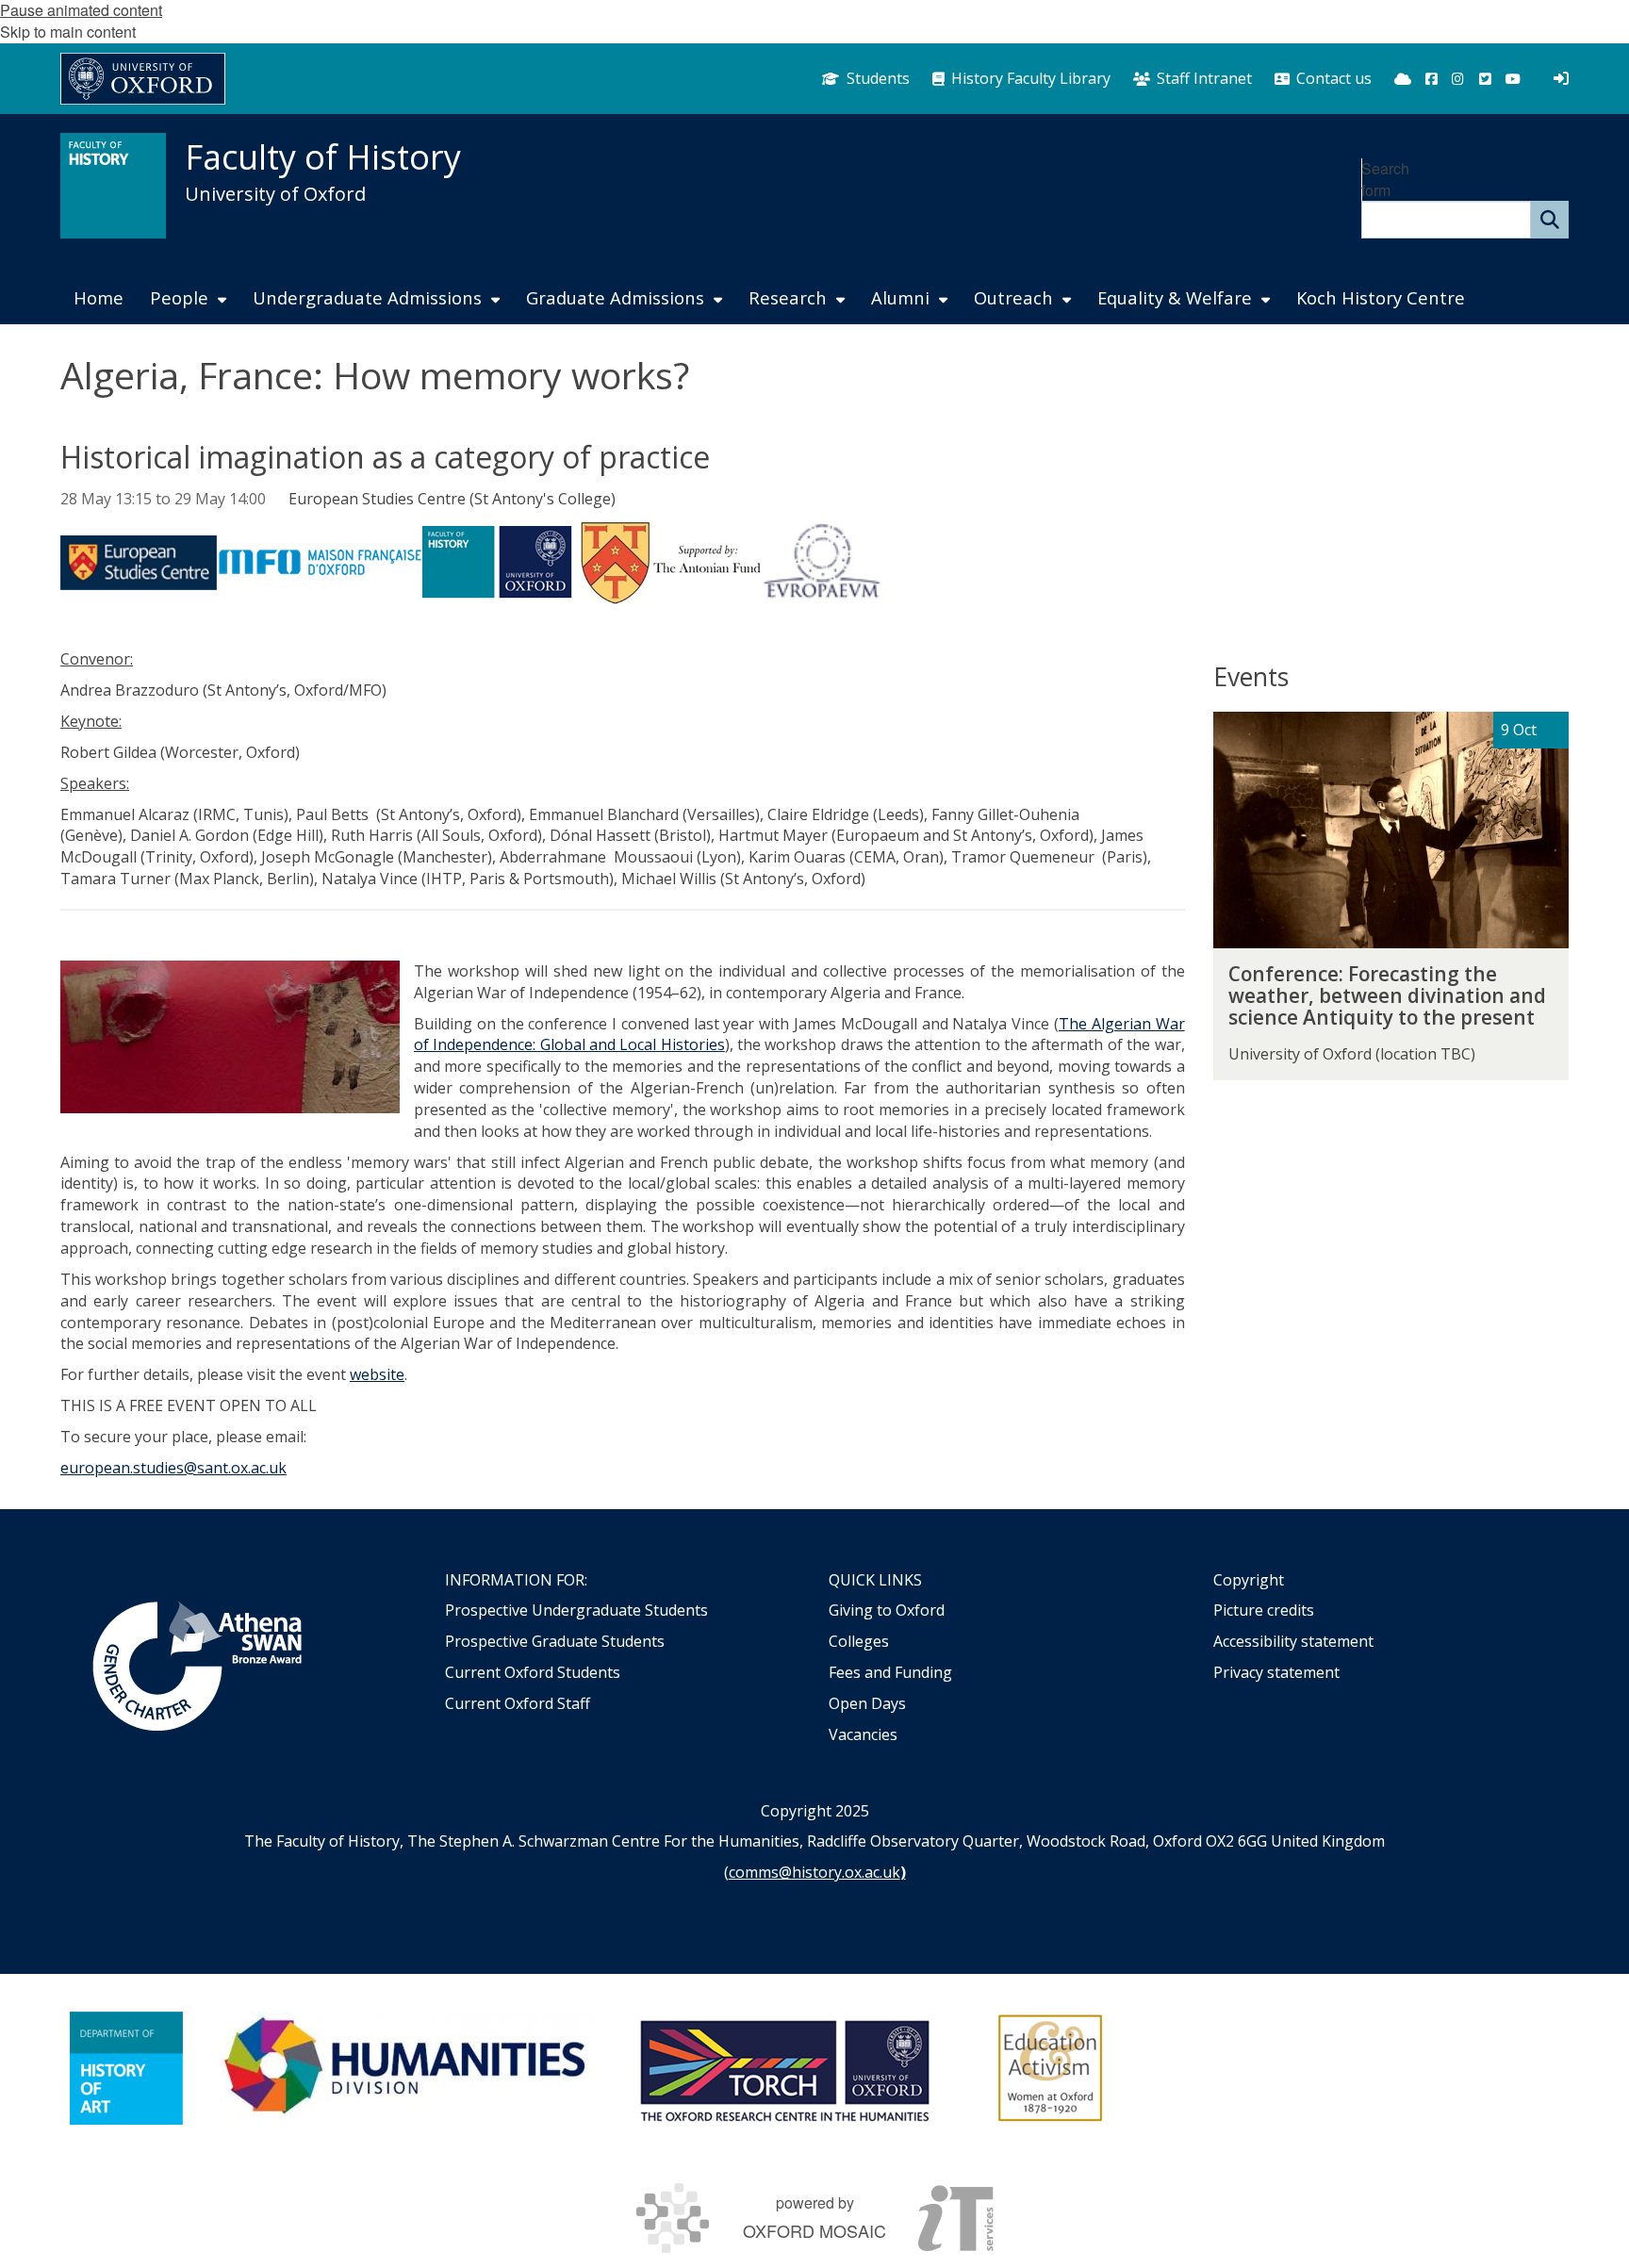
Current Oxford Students (533, 1672)
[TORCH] (784, 2068)
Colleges (859, 1641)
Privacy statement (1276, 1672)
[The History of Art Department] (126, 2068)
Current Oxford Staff (518, 1703)
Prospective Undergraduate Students (576, 1610)
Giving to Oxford (887, 1610)
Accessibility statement (1293, 1641)
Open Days (867, 1703)
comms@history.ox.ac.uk (814, 1872)
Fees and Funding (890, 1672)
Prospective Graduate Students (555, 1641)
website (377, 1374)
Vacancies (863, 1734)
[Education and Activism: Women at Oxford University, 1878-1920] (1051, 2068)
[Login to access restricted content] (1561, 78)
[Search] (1550, 220)
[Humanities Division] (407, 2068)
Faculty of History (323, 157)
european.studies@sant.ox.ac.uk (173, 1468)
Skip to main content (68, 32)
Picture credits (1264, 1610)
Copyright (1249, 1580)
